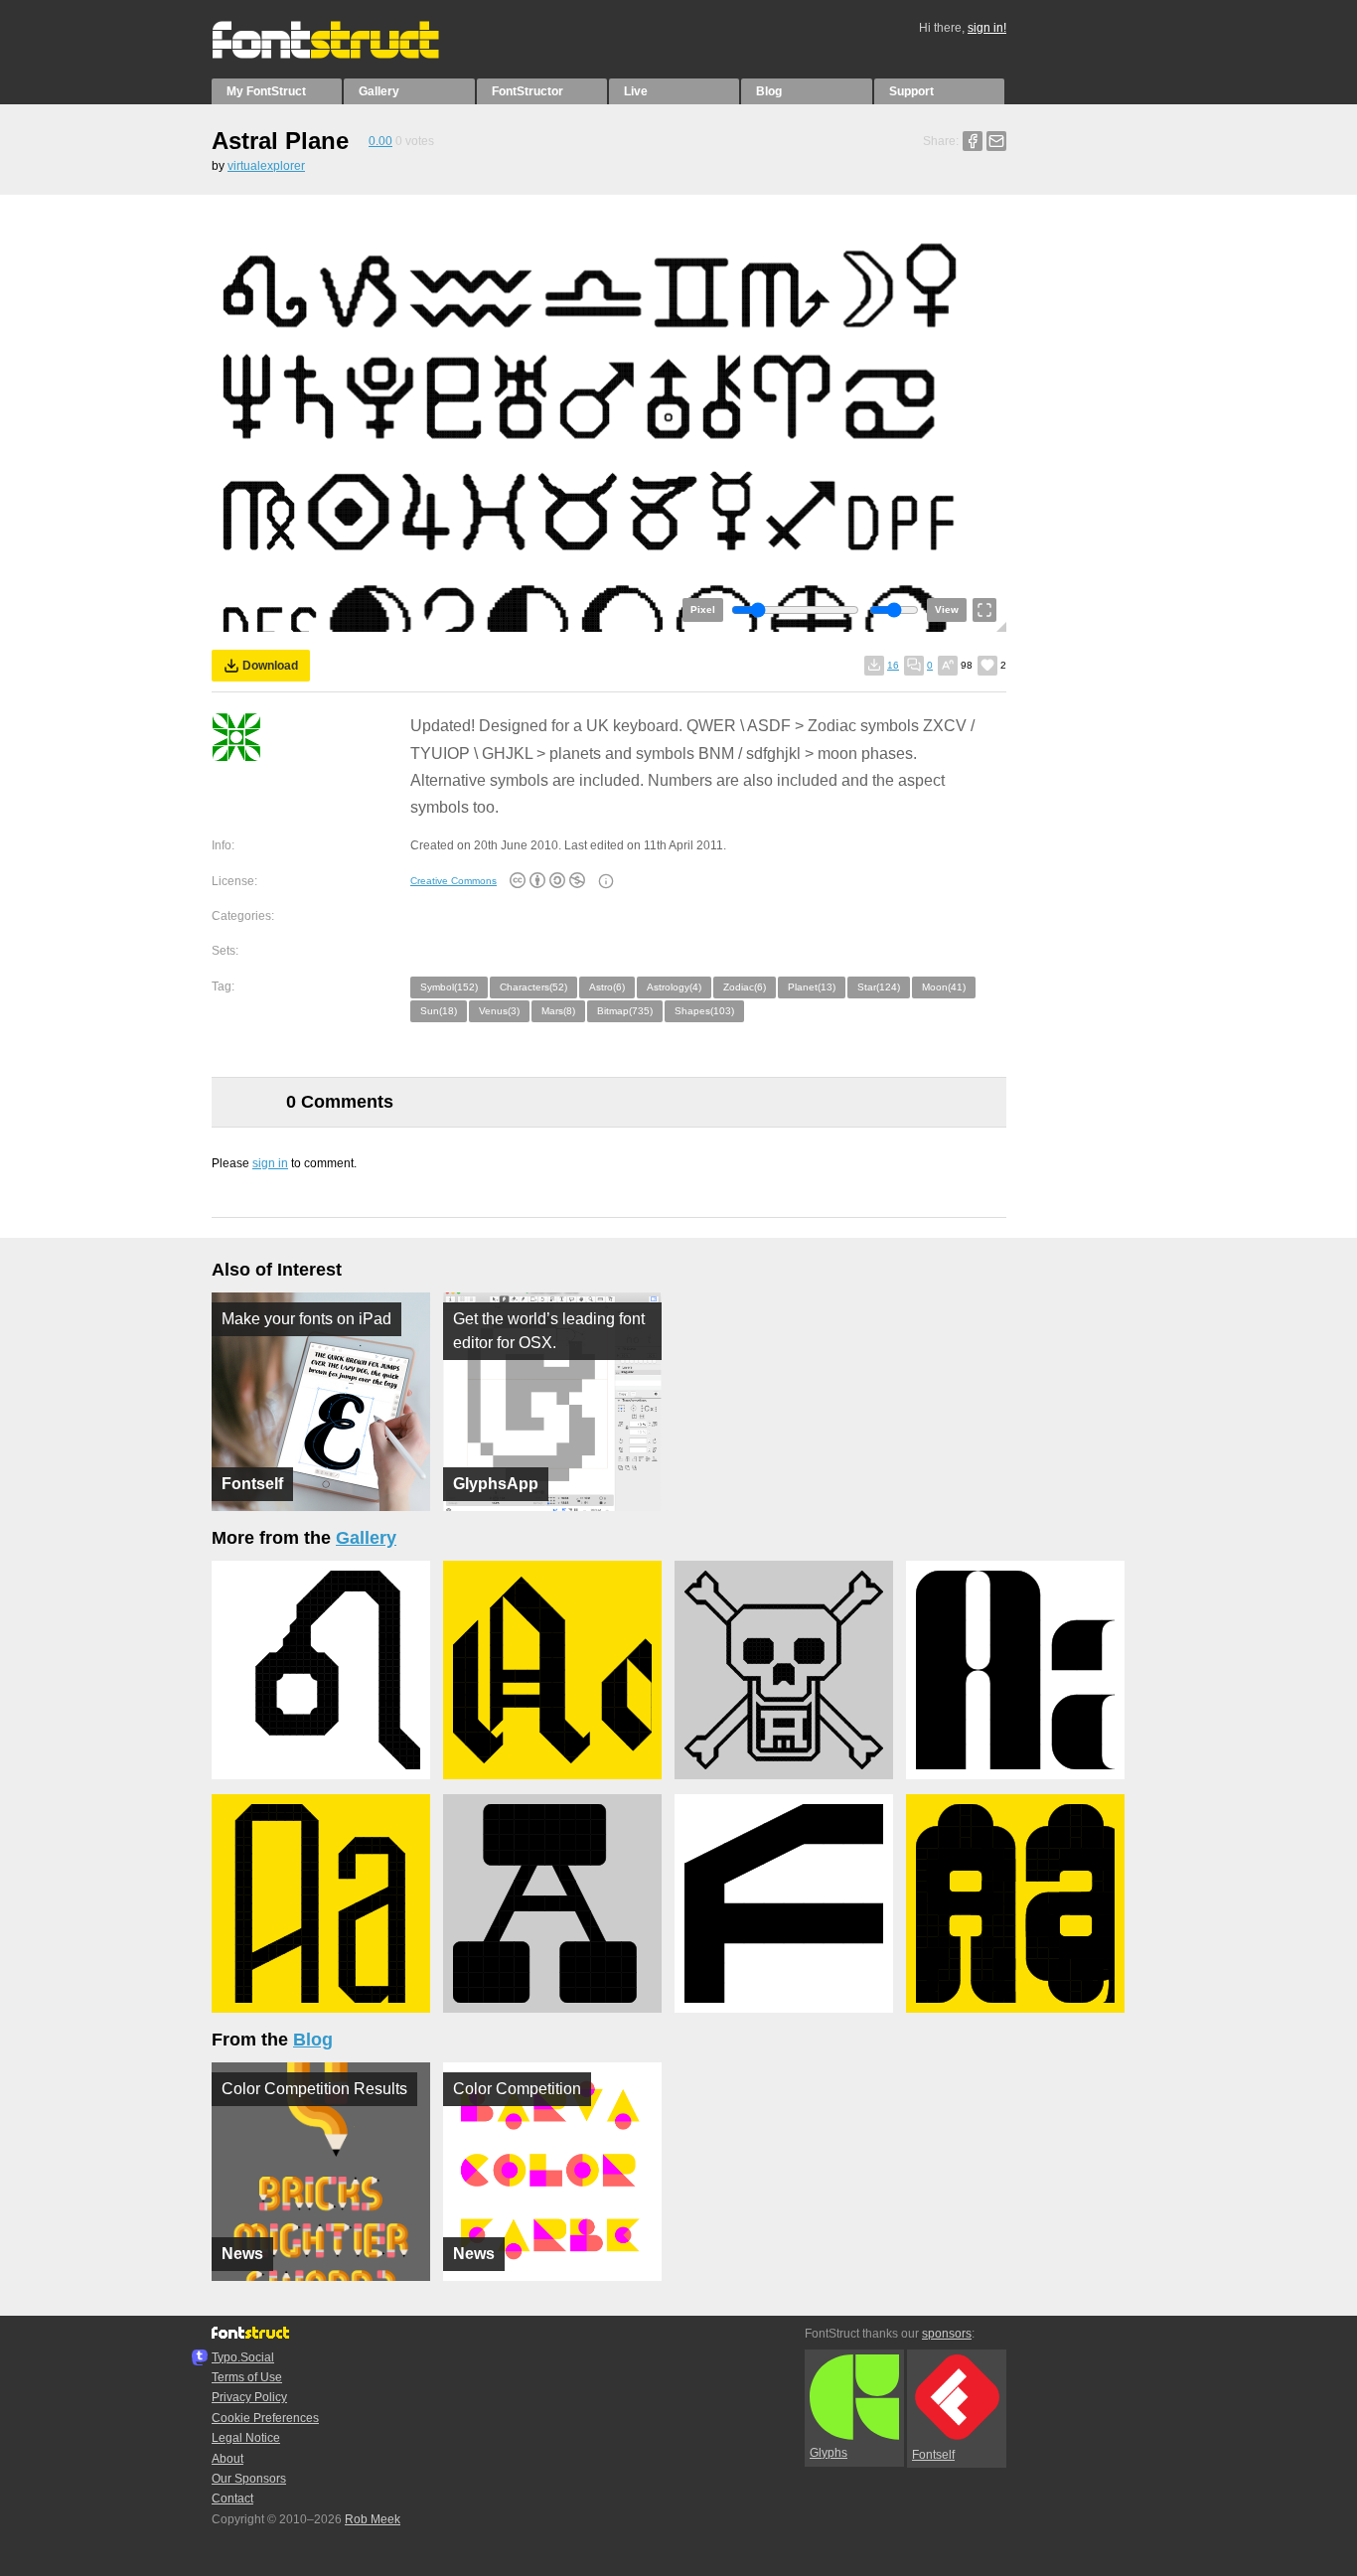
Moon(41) (944, 987)
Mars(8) (558, 1011)
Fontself (933, 2455)
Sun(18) (439, 1011)
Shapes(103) (704, 1011)
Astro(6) (607, 987)
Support (911, 91)
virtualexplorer (266, 166)
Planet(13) (812, 987)
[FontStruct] (346, 55)
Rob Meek (373, 2519)
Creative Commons (453, 881)
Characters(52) (533, 987)
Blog (769, 91)
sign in (270, 1163)
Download (270, 666)
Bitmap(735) (625, 1011)
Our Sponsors (249, 2479)
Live (636, 91)
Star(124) (879, 987)
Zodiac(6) (745, 987)
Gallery (379, 91)
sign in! (987, 28)
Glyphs (829, 2453)
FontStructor (528, 91)
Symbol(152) (449, 987)
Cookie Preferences (265, 2418)
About (227, 2459)
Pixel (703, 609)
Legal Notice (246, 2438)
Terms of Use (247, 2377)
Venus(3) (499, 1011)
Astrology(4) (674, 987)
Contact (232, 2499)
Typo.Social (243, 2357)
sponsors (947, 2334)
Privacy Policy (249, 2397)
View (947, 609)
